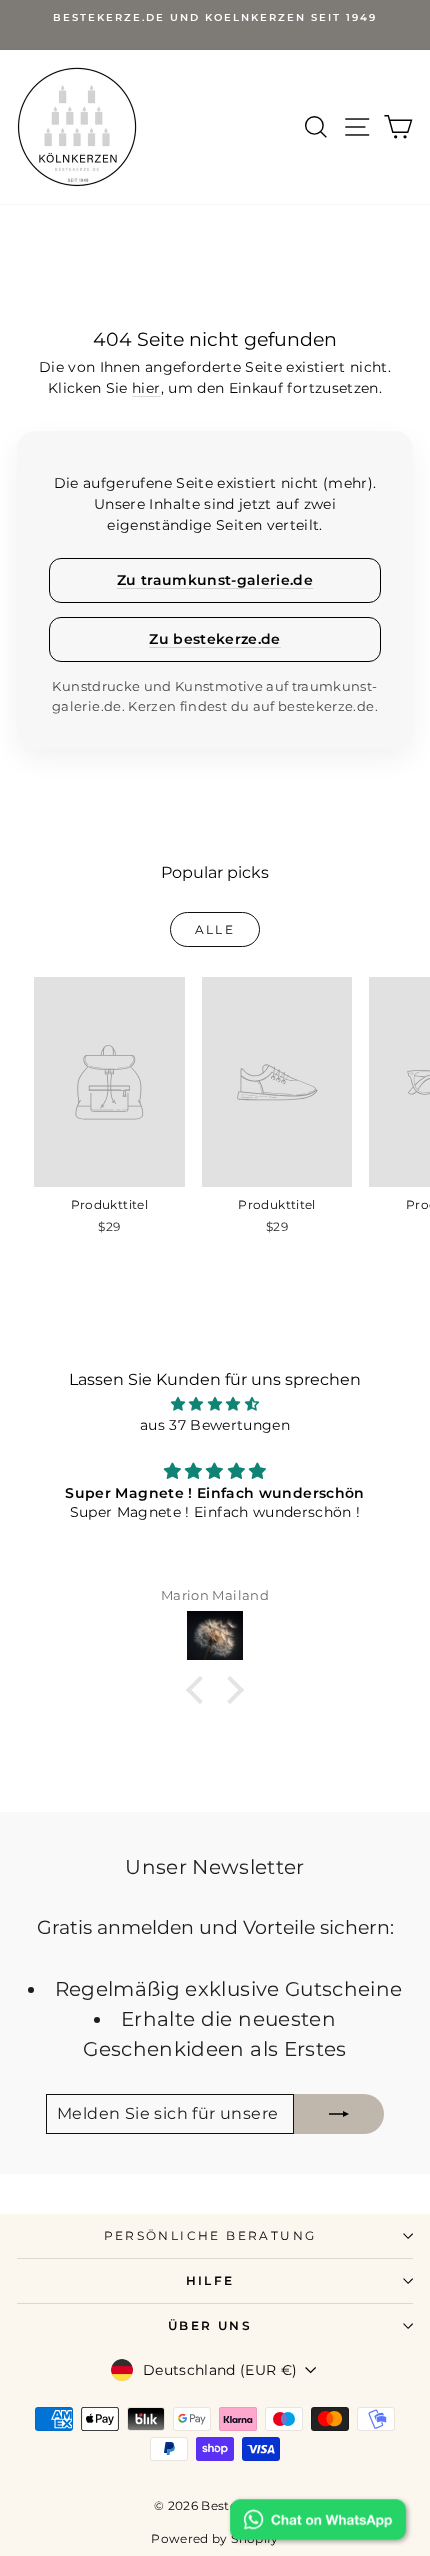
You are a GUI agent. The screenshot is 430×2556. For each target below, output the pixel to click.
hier (146, 388)
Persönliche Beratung (210, 2235)
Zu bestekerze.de (215, 639)
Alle (215, 929)
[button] (200, 1690)
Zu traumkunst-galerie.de (215, 580)
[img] (215, 1404)
